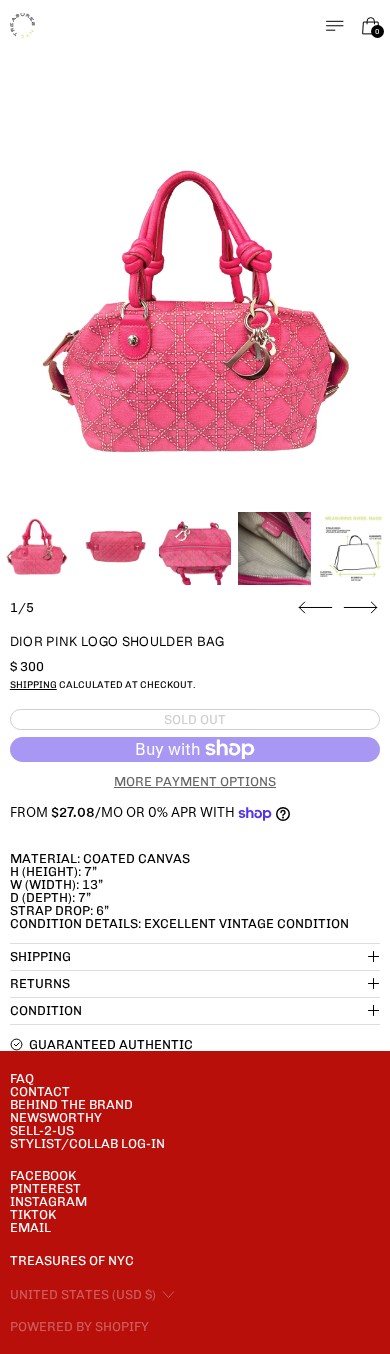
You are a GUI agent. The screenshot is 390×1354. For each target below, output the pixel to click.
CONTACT (40, 1091)
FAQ (22, 1078)
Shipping (33, 684)
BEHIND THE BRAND (71, 1104)
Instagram (48, 1201)
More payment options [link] (195, 781)
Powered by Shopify (79, 1326)
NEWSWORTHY (56, 1117)
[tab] (36, 548)
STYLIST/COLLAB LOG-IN (87, 1143)
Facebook (43, 1175)
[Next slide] (360, 608)
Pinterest (45, 1188)
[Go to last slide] (315, 608)
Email (30, 1227)
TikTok (33, 1214)
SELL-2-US (42, 1130)
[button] (195, 320)
